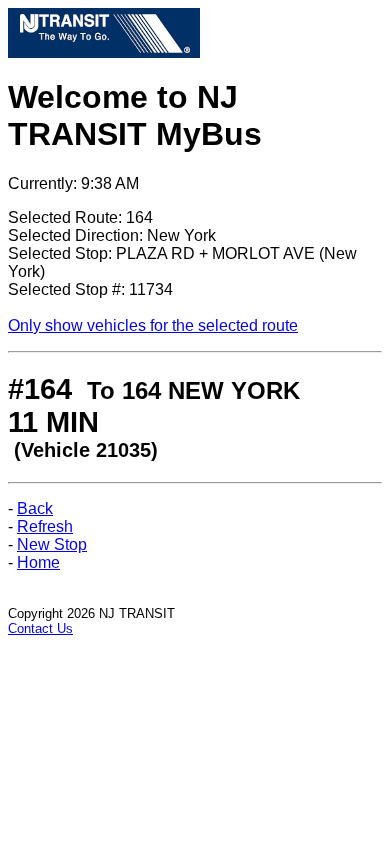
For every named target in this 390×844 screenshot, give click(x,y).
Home (38, 562)
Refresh (45, 526)
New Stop (52, 544)
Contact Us (40, 628)
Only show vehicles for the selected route (153, 325)
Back (35, 508)
